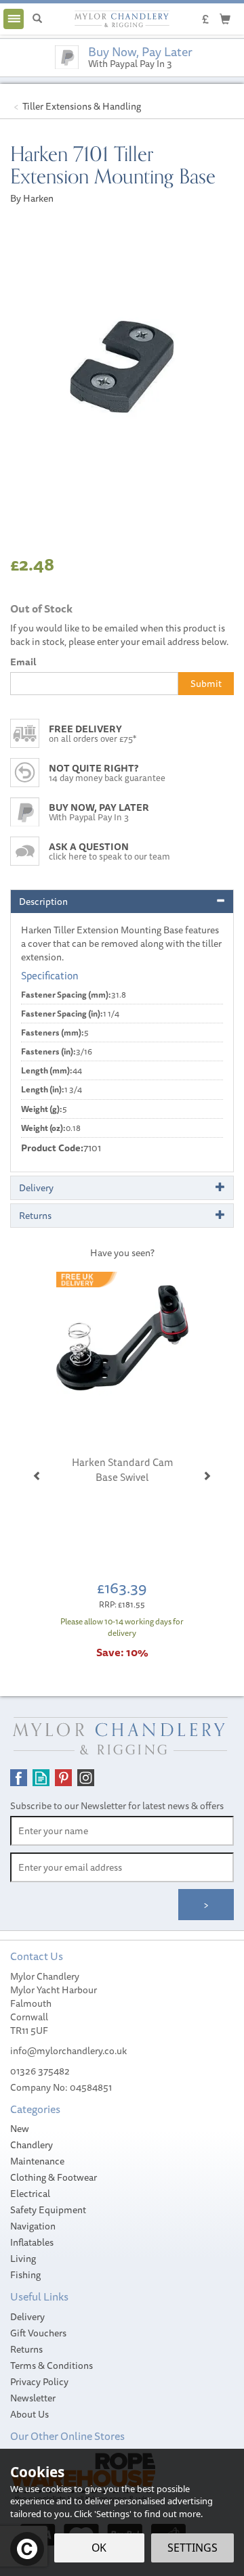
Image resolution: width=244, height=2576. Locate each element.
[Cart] (225, 18)
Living (23, 2259)
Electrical (30, 2194)
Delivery (27, 2317)
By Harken (32, 198)
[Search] (37, 19)
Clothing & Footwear (54, 2177)
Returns (26, 2349)
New (20, 2129)
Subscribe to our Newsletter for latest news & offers (117, 1806)
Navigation (33, 2226)
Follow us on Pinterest (63, 1778)
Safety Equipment (48, 2210)
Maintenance (37, 2161)
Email (23, 662)
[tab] (122, 902)
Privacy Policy (39, 2382)
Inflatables (32, 2242)
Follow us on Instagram (86, 1778)
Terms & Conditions (52, 2366)
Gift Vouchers (38, 2333)
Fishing (25, 2275)
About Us (29, 2414)
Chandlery (32, 2145)
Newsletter (33, 2398)
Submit (206, 684)
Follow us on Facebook (19, 1778)
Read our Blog (41, 1778)
